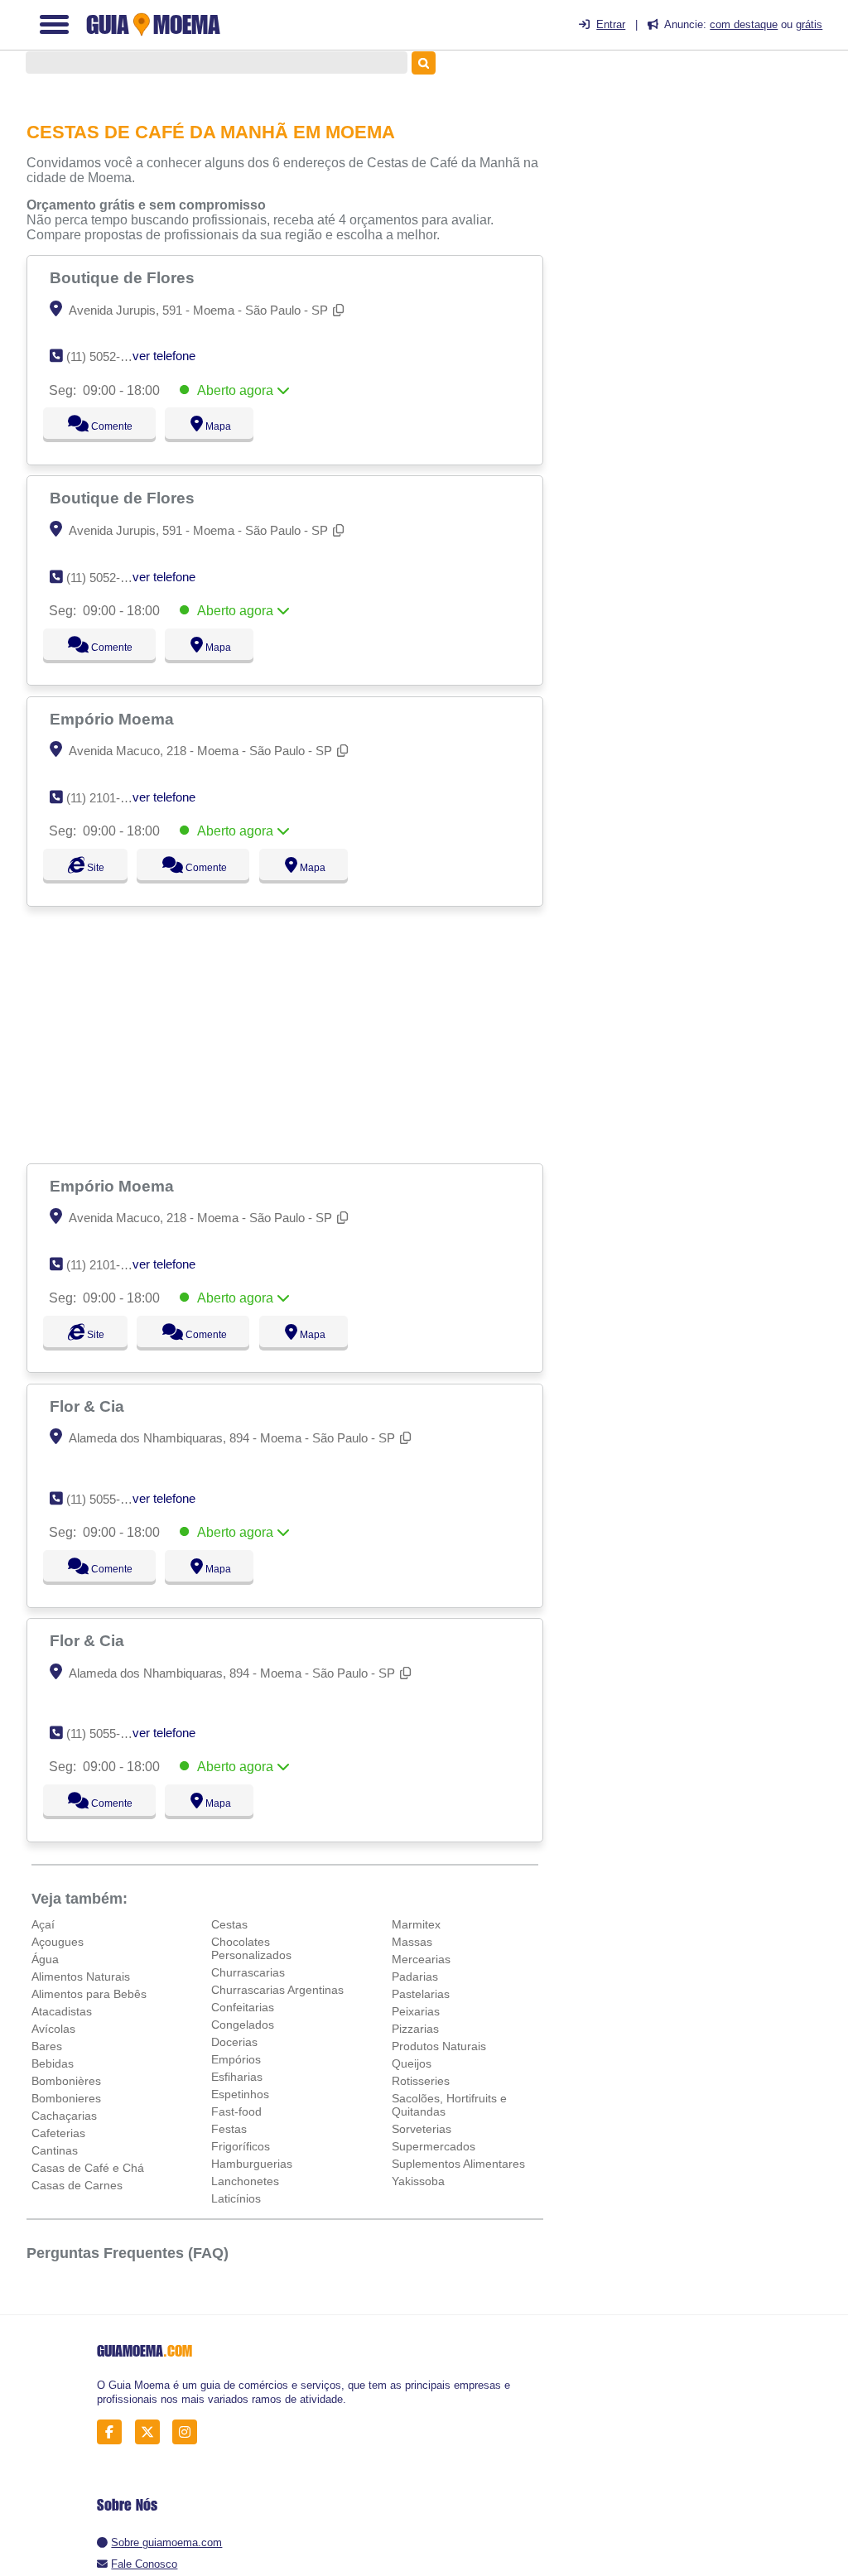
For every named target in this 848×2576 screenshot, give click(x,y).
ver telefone (164, 356)
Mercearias (421, 1959)
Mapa (214, 426)
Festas (229, 2129)
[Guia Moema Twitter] (152, 2432)
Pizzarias (415, 2029)
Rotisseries (421, 2081)
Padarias (415, 1977)
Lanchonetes (245, 2181)
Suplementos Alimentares (458, 2164)
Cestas (229, 1924)
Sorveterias (422, 2129)
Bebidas (53, 2063)
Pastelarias (421, 1994)
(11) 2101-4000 (106, 798)
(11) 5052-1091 (106, 356)
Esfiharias (237, 2077)
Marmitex (416, 1924)
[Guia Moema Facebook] (114, 2432)
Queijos (412, 2063)
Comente (101, 426)
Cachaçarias (64, 2116)
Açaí (43, 1924)
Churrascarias (248, 1972)
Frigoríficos (241, 2146)
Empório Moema (114, 719)
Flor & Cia (89, 1406)
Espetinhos (240, 2094)
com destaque (744, 24)
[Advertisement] (287, 1035)
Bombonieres (66, 2098)
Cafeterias (58, 2133)
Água (45, 1959)
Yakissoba (418, 2181)
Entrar (611, 24)
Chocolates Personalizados (251, 1948)
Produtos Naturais (439, 2046)
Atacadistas (62, 2011)
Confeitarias (243, 2007)
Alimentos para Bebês (89, 1994)
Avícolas (53, 2029)
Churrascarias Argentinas (277, 1990)
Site (94, 868)
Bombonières (66, 2081)
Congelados (243, 2025)
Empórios (236, 2059)
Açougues (58, 1942)
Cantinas (55, 2150)
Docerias (234, 2042)
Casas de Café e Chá (88, 2168)
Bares (47, 2046)
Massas (412, 1942)
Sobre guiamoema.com (166, 2542)
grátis (809, 24)
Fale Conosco (144, 2564)
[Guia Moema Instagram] (189, 2432)
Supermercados (434, 2146)
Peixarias (416, 2011)
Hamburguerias (252, 2164)
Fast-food (236, 2111)
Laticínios (236, 2198)
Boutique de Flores (124, 277)
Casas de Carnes (77, 2185)
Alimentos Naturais (81, 1977)
